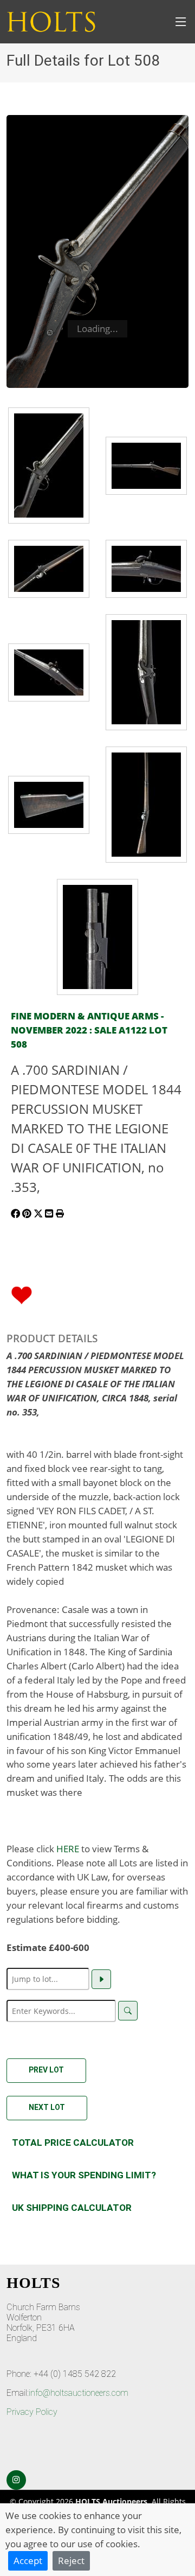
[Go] (101, 1979)
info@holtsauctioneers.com (79, 2393)
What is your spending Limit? (84, 2175)
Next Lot (47, 2107)
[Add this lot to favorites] (22, 1294)
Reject (71, 2560)
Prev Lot (46, 2070)
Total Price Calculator (73, 2143)
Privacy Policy (32, 2412)
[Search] (128, 2011)
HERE (68, 1848)
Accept (28, 2560)
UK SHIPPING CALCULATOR (72, 2208)
